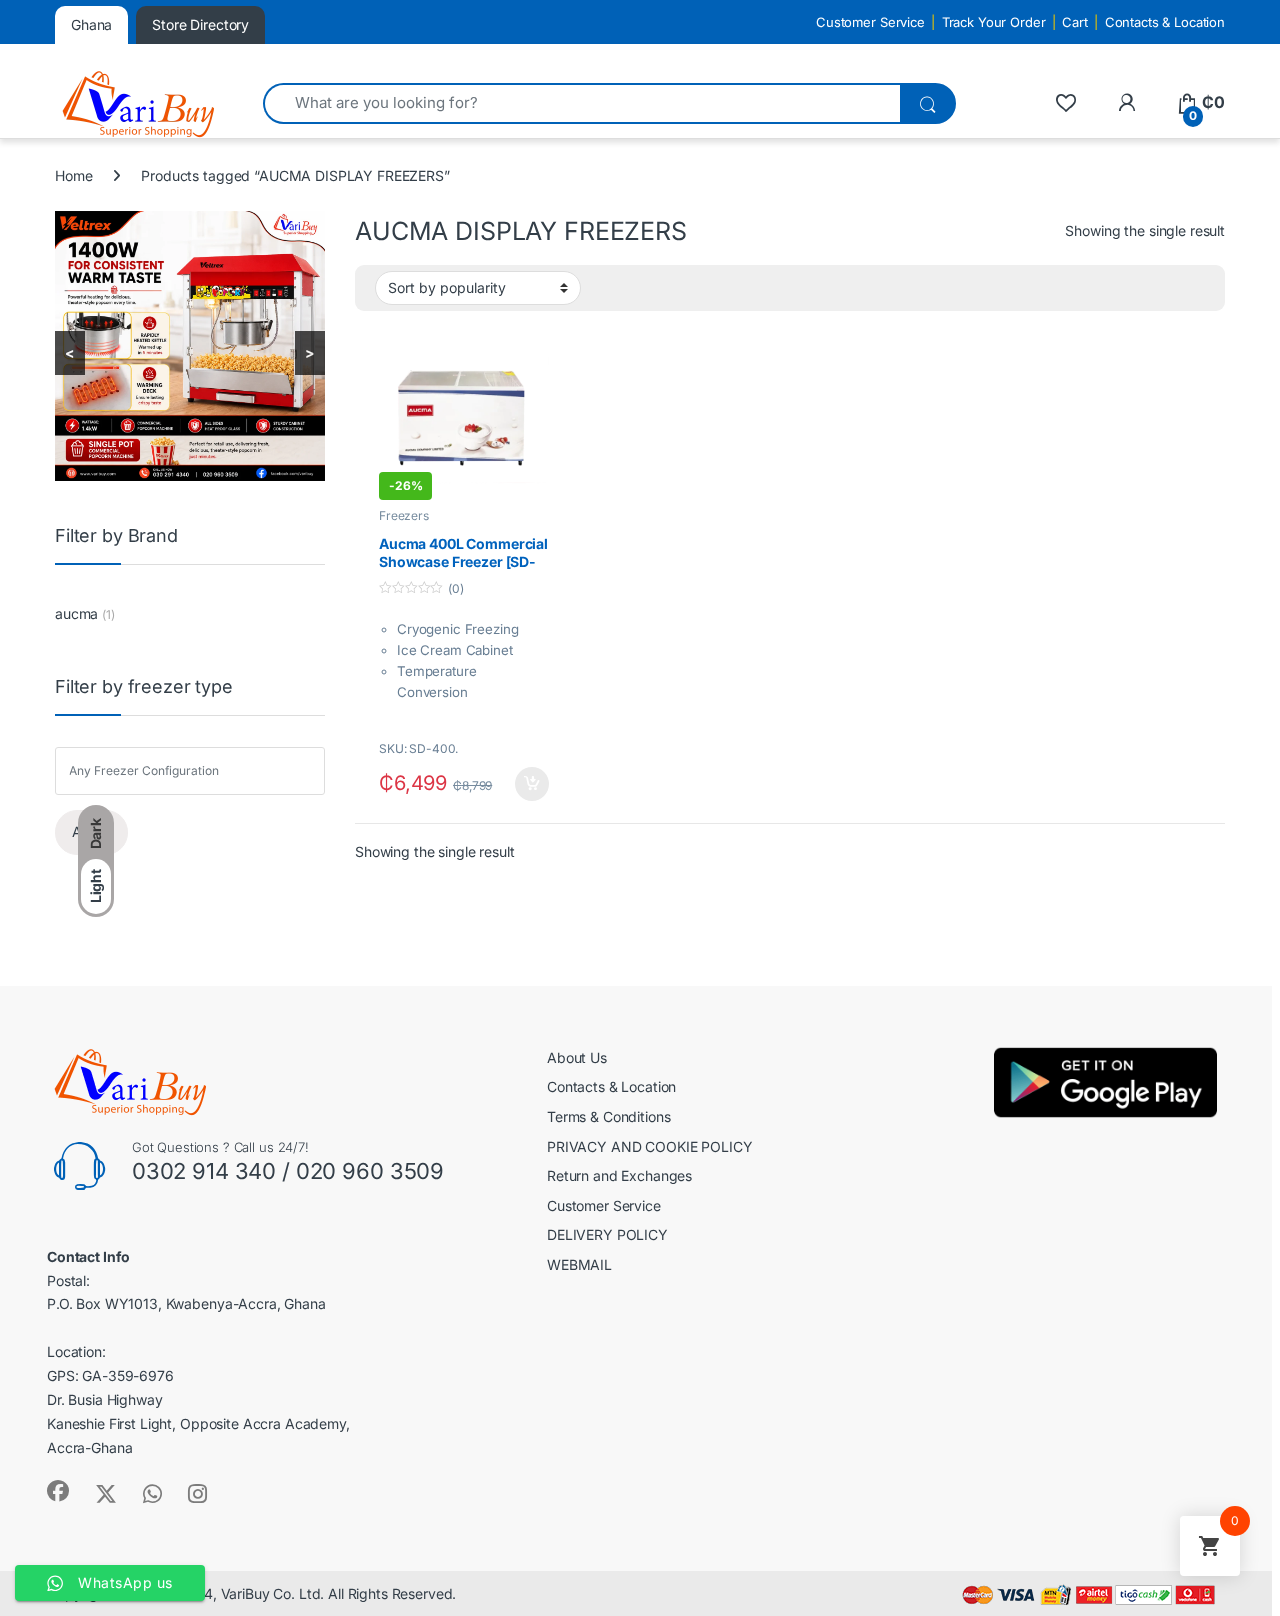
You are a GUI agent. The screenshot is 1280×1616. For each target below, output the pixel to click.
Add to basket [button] (526, 784)
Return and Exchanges (619, 1175)
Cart (1074, 22)
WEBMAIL (579, 1264)
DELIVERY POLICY (607, 1234)
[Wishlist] (1065, 102)
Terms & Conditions (608, 1116)
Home (73, 175)
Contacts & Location (1165, 22)
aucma (76, 613)
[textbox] (195, 771)
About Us (577, 1057)
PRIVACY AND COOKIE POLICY (650, 1146)
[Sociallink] (58, 1491)
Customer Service (870, 22)
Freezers (404, 515)
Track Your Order (994, 22)
